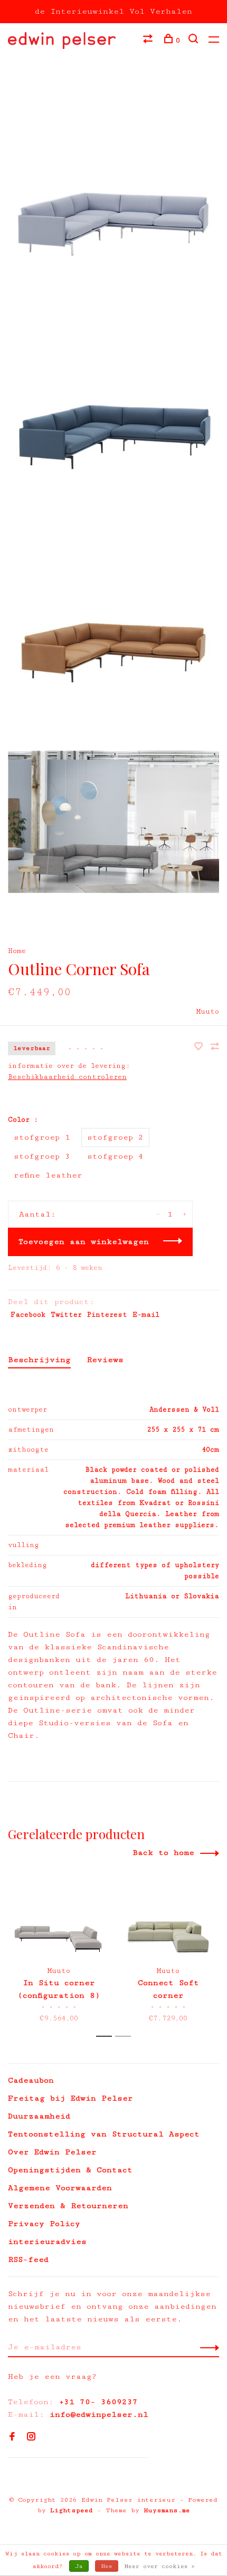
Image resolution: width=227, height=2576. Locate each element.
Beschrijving (39, 1360)
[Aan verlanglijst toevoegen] (201, 1048)
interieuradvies (47, 2242)
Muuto (208, 1012)
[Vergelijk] (149, 41)
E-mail (146, 1315)
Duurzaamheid (39, 2116)
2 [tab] (126, 2037)
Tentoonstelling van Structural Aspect (104, 2134)
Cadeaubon (31, 2080)
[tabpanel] (59, 1950)
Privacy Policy (44, 2224)
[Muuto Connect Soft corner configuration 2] (168, 1919)
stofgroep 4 (115, 1156)
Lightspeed (72, 2510)
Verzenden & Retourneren (68, 2206)
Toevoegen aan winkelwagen (84, 1242)
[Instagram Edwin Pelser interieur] (31, 2438)
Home (17, 951)
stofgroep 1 (42, 1137)
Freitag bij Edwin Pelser (70, 2098)
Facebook (28, 1315)
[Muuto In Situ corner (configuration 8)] (59, 1919)
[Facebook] (12, 2438)
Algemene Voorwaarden (60, 2188)
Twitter (66, 1315)
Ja (79, 2566)
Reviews (105, 1360)
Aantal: (37, 1214)
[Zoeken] (195, 41)
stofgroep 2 (115, 1137)
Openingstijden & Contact (70, 2170)
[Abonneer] (207, 2347)
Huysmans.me (167, 2510)
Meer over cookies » (160, 2566)
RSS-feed (28, 2259)
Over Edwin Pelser (52, 2152)
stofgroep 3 (42, 1156)
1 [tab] (107, 2037)
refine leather (48, 1175)
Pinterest (107, 1315)
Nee (107, 2566)
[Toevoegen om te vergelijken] (215, 1048)
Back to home (163, 1853)
